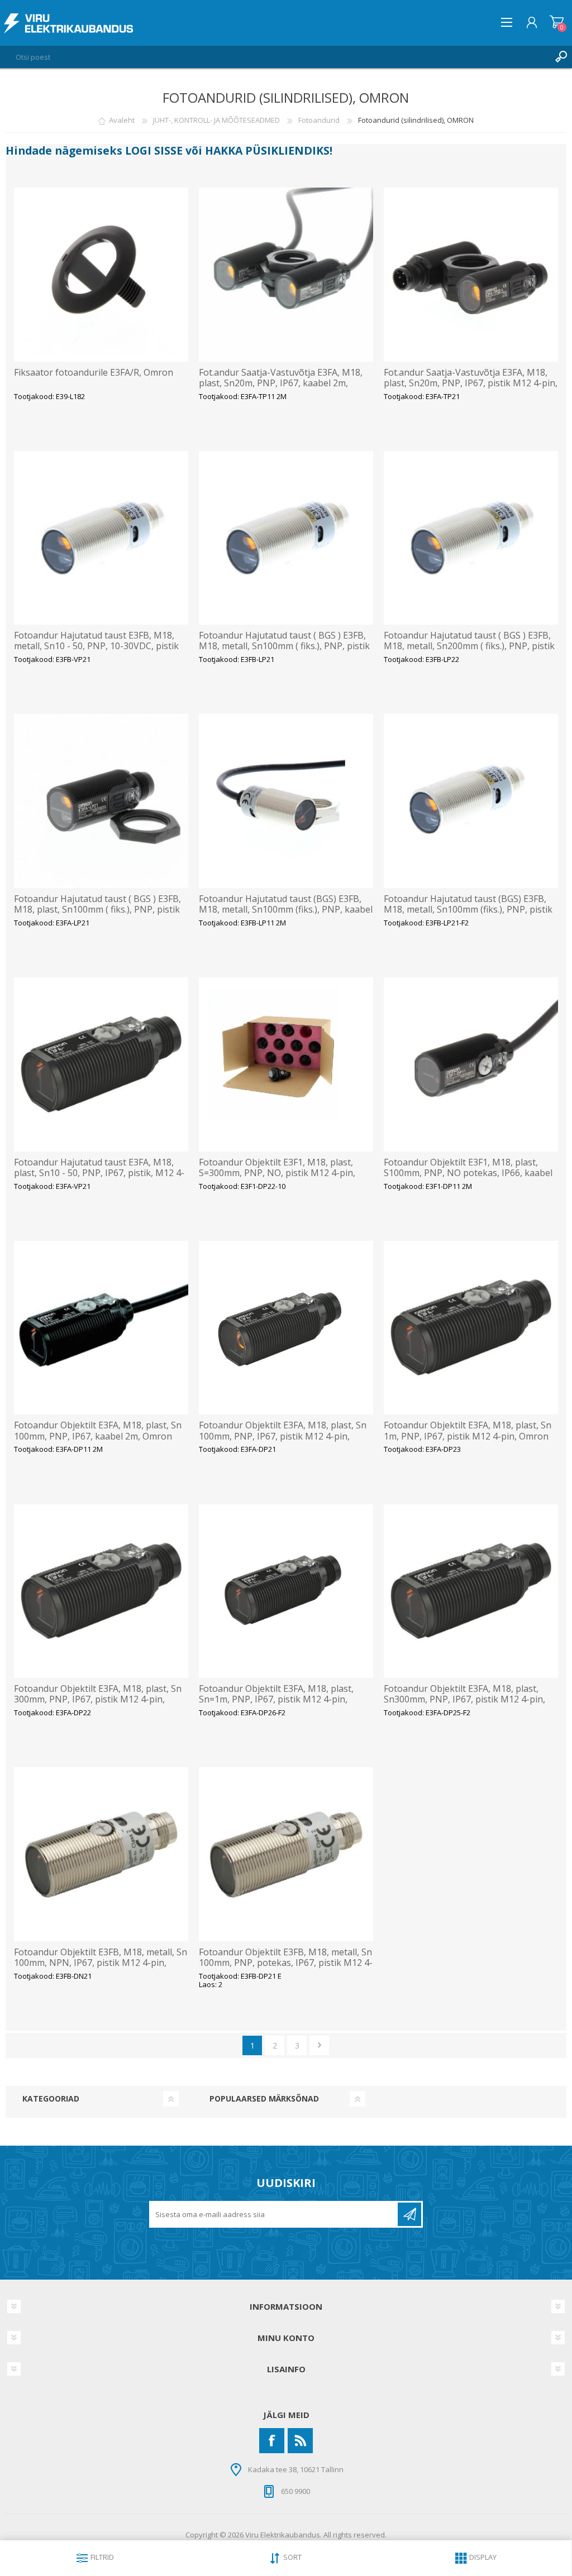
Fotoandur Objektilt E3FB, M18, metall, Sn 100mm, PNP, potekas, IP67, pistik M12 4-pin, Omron (286, 1963)
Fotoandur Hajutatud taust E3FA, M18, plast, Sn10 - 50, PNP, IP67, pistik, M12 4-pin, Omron (99, 1173)
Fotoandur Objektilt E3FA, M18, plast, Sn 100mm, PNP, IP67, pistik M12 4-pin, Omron (283, 1436)
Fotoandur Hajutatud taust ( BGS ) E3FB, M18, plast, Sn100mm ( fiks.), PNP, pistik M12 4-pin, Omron (97, 910)
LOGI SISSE (154, 150)
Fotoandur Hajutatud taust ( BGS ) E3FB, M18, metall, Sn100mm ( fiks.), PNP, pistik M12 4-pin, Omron (284, 646)
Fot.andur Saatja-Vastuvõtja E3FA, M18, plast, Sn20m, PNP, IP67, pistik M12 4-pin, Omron (471, 383)
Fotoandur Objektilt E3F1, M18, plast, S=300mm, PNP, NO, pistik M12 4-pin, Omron (277, 1173)
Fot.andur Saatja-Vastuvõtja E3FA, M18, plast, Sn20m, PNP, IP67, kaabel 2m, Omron (281, 383)
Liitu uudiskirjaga (409, 2214)
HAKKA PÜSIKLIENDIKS (267, 150)
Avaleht (122, 120)
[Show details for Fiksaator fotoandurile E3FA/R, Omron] (101, 275)
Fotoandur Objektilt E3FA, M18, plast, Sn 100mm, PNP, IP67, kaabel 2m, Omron (98, 1431)
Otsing (561, 57)
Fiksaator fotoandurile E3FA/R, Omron (94, 373)
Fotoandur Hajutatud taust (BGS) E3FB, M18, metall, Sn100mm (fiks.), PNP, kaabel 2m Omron (286, 910)
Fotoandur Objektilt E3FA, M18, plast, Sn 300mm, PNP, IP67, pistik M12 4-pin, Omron (98, 1700)
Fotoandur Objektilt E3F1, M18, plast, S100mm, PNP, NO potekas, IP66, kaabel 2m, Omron (468, 1173)
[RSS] (300, 2441)
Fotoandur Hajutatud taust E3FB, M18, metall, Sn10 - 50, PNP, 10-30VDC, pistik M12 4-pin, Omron (96, 646)
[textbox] (275, 57)
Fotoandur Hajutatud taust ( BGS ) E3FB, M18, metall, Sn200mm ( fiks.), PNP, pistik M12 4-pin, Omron (469, 646)
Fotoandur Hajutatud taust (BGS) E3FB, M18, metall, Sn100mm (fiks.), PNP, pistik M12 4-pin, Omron (468, 910)
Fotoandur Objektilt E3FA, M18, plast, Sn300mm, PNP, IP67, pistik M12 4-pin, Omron (464, 1700)
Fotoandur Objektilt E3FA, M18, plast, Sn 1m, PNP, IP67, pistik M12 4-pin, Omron (468, 1431)
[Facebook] (272, 2441)
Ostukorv (557, 22)
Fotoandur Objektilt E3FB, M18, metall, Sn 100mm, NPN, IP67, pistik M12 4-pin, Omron (101, 1963)
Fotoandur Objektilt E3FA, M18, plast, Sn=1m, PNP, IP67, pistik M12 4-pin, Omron (276, 1700)
